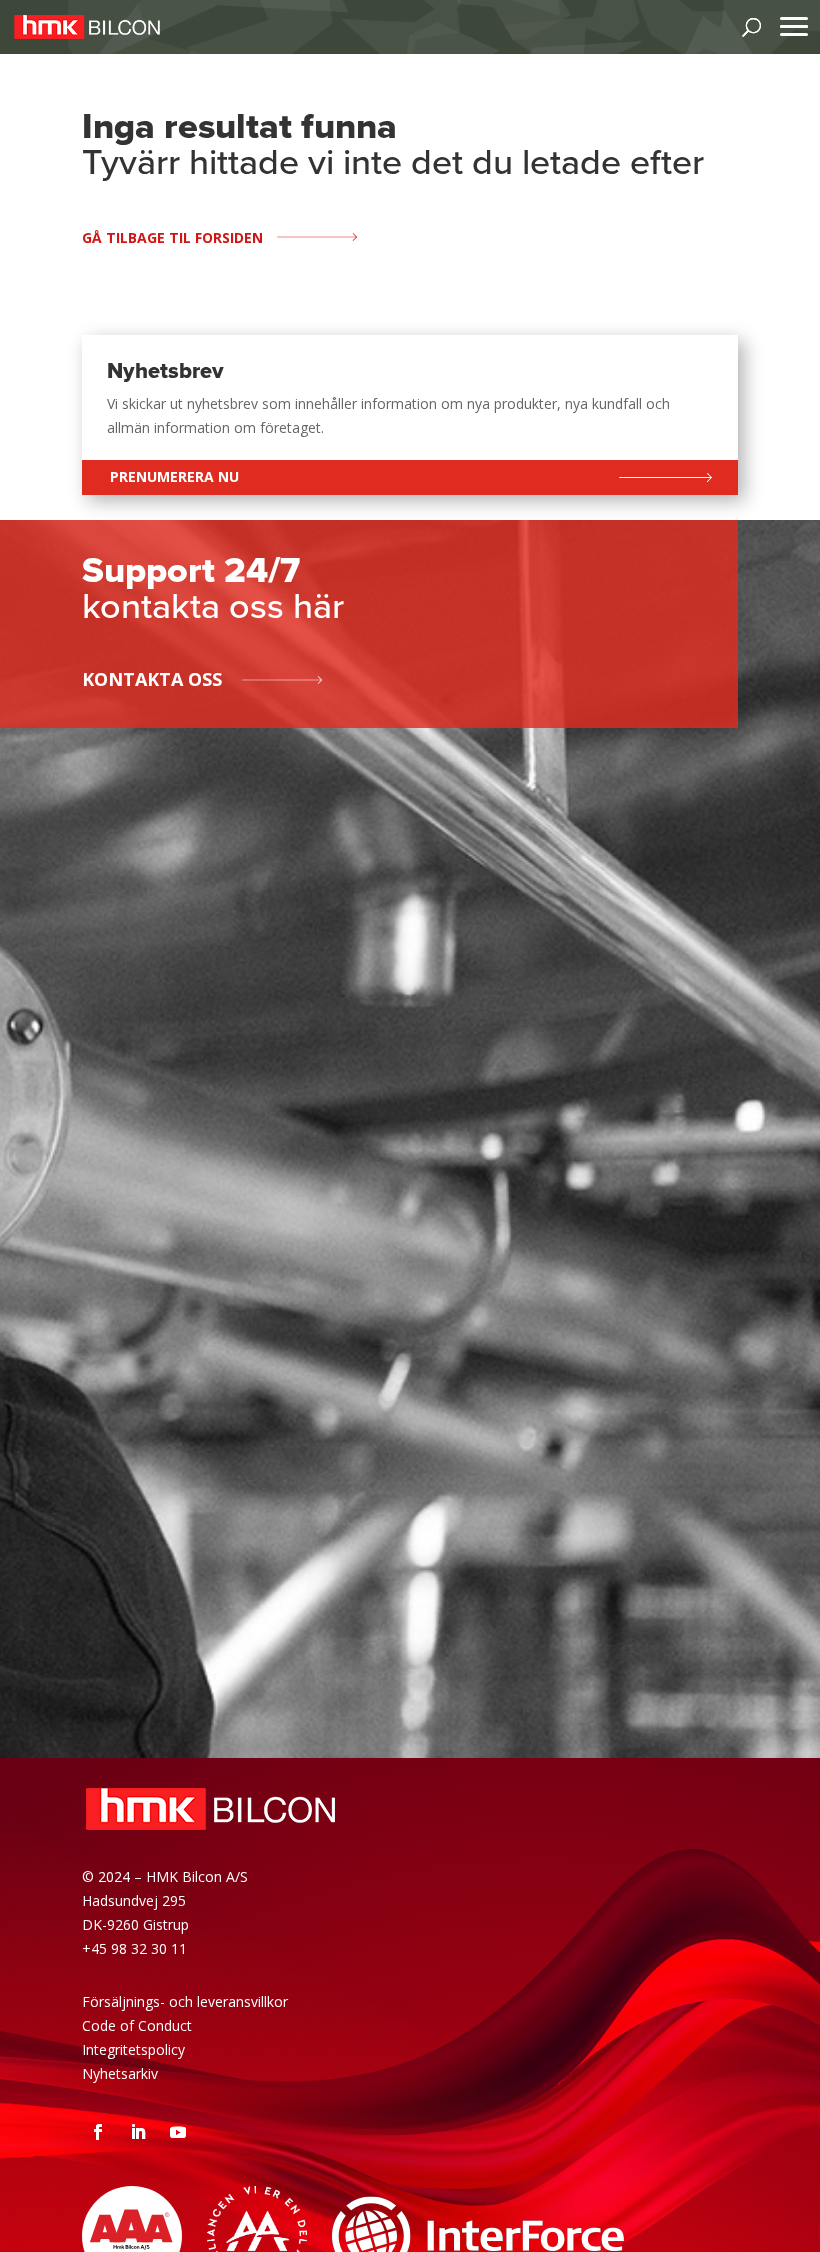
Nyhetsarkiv (120, 2073)
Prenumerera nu (174, 476)
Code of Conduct (137, 2025)
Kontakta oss (152, 679)
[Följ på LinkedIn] (138, 2132)
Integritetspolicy (133, 2049)
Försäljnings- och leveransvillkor (185, 2001)
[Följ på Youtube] (178, 2132)
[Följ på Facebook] (98, 2132)
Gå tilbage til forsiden (172, 237)
